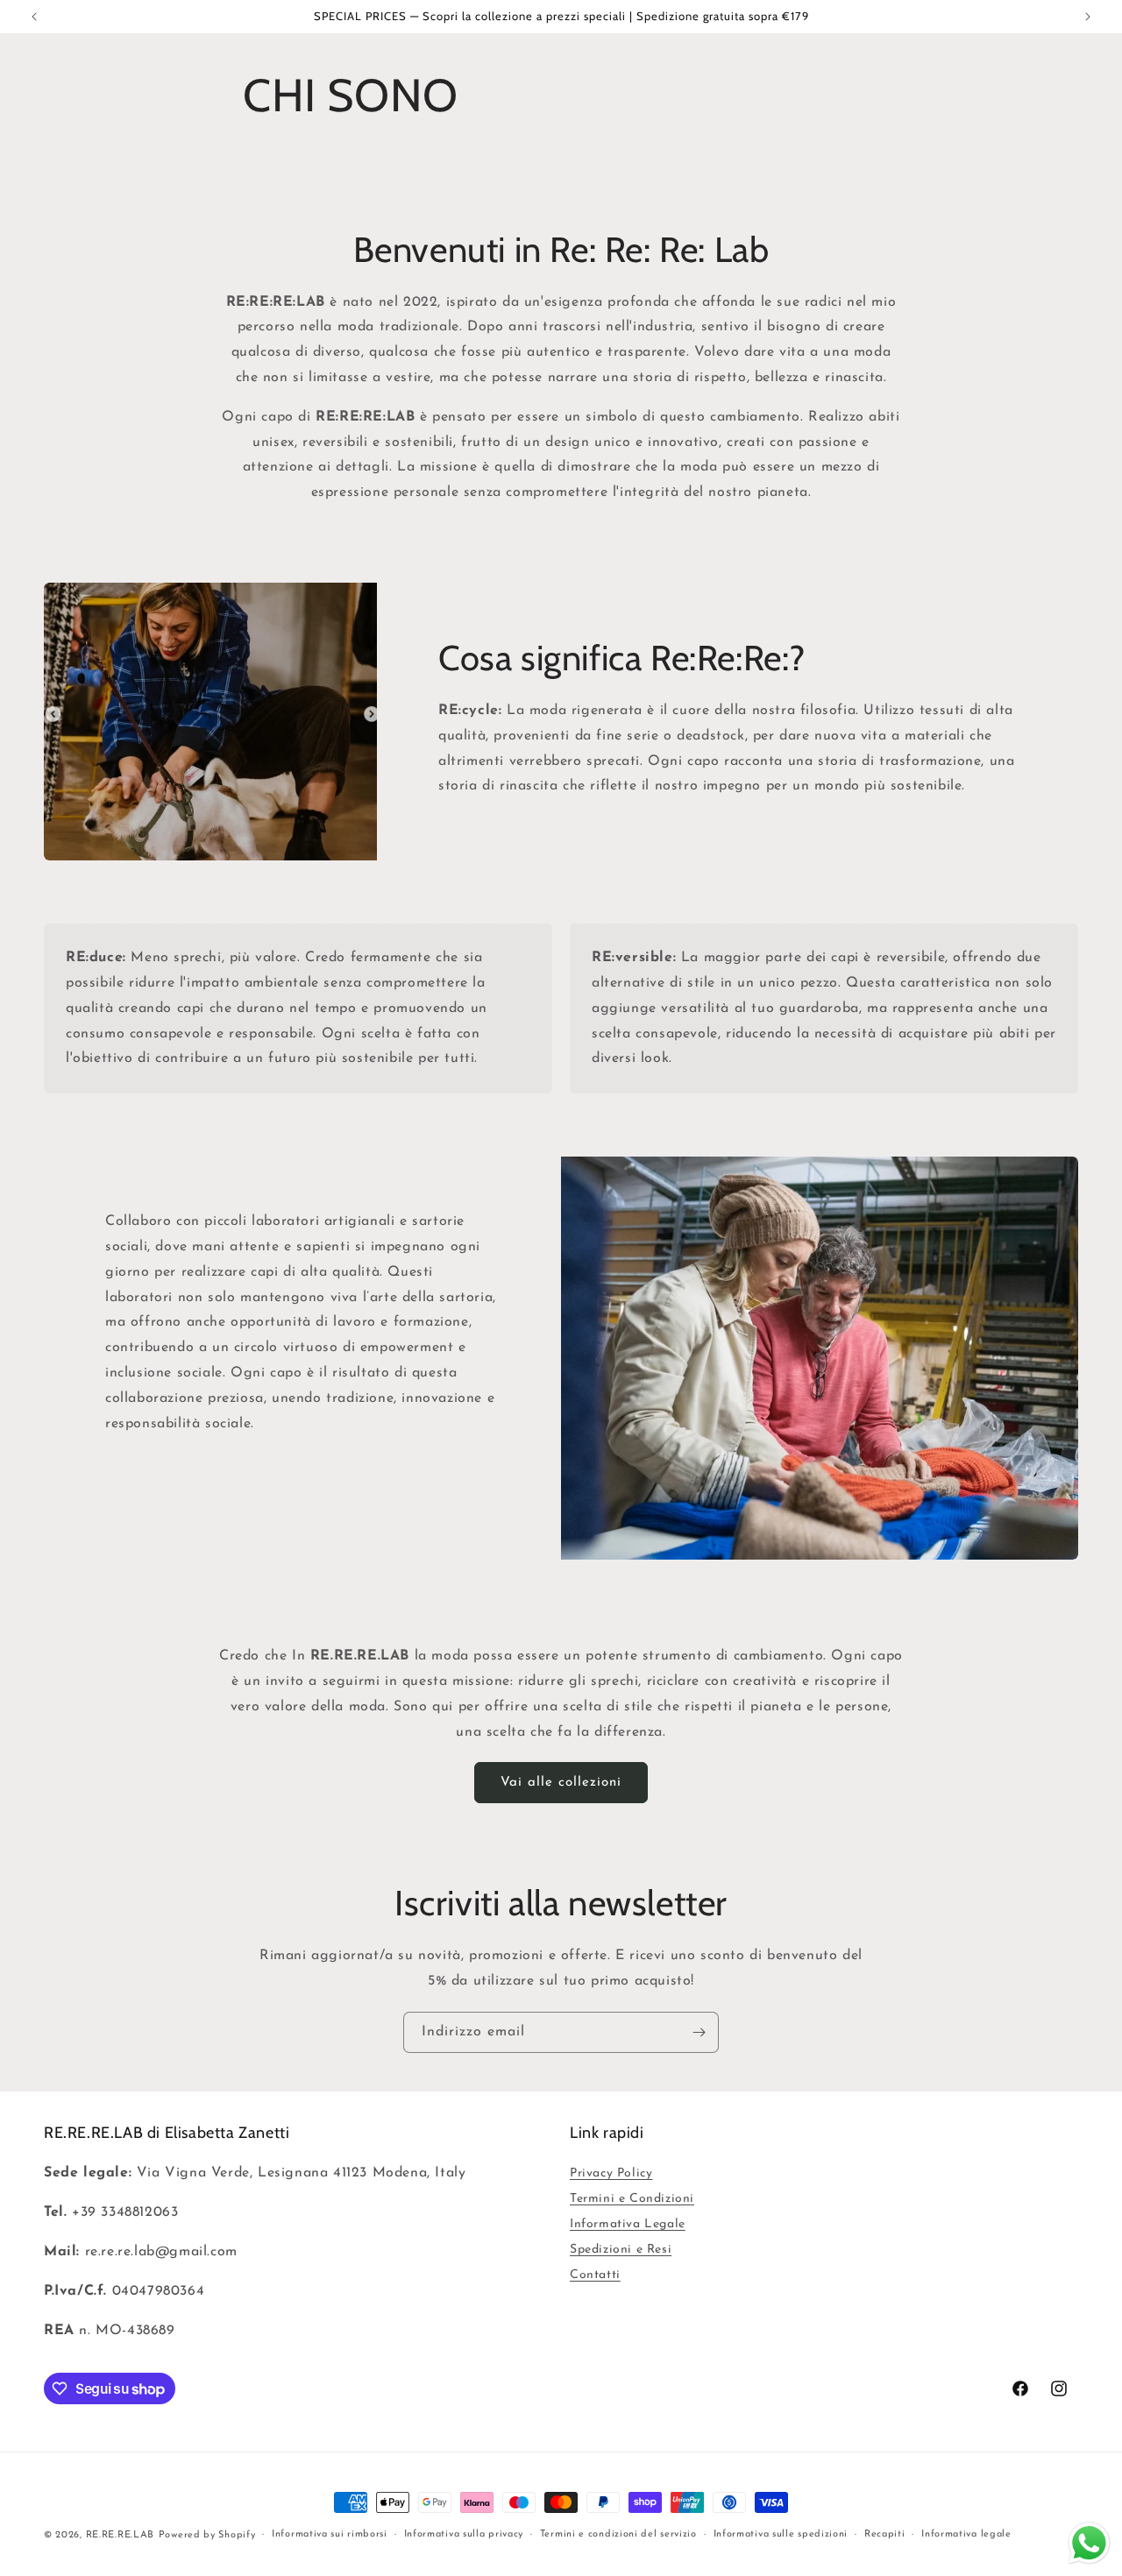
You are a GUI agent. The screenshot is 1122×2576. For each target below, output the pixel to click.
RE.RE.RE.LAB (120, 2535)
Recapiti (885, 2534)
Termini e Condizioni (632, 2199)
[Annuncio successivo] (1088, 17)
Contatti (595, 2275)
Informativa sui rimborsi (330, 2534)
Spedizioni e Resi (621, 2250)
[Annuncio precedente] (34, 17)
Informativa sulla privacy (464, 2534)
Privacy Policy (611, 2173)
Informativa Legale (628, 2224)
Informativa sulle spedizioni (781, 2534)
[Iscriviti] (699, 2032)
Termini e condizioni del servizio (618, 2534)
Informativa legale (966, 2534)
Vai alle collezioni (561, 1783)
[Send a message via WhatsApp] (1089, 2543)
